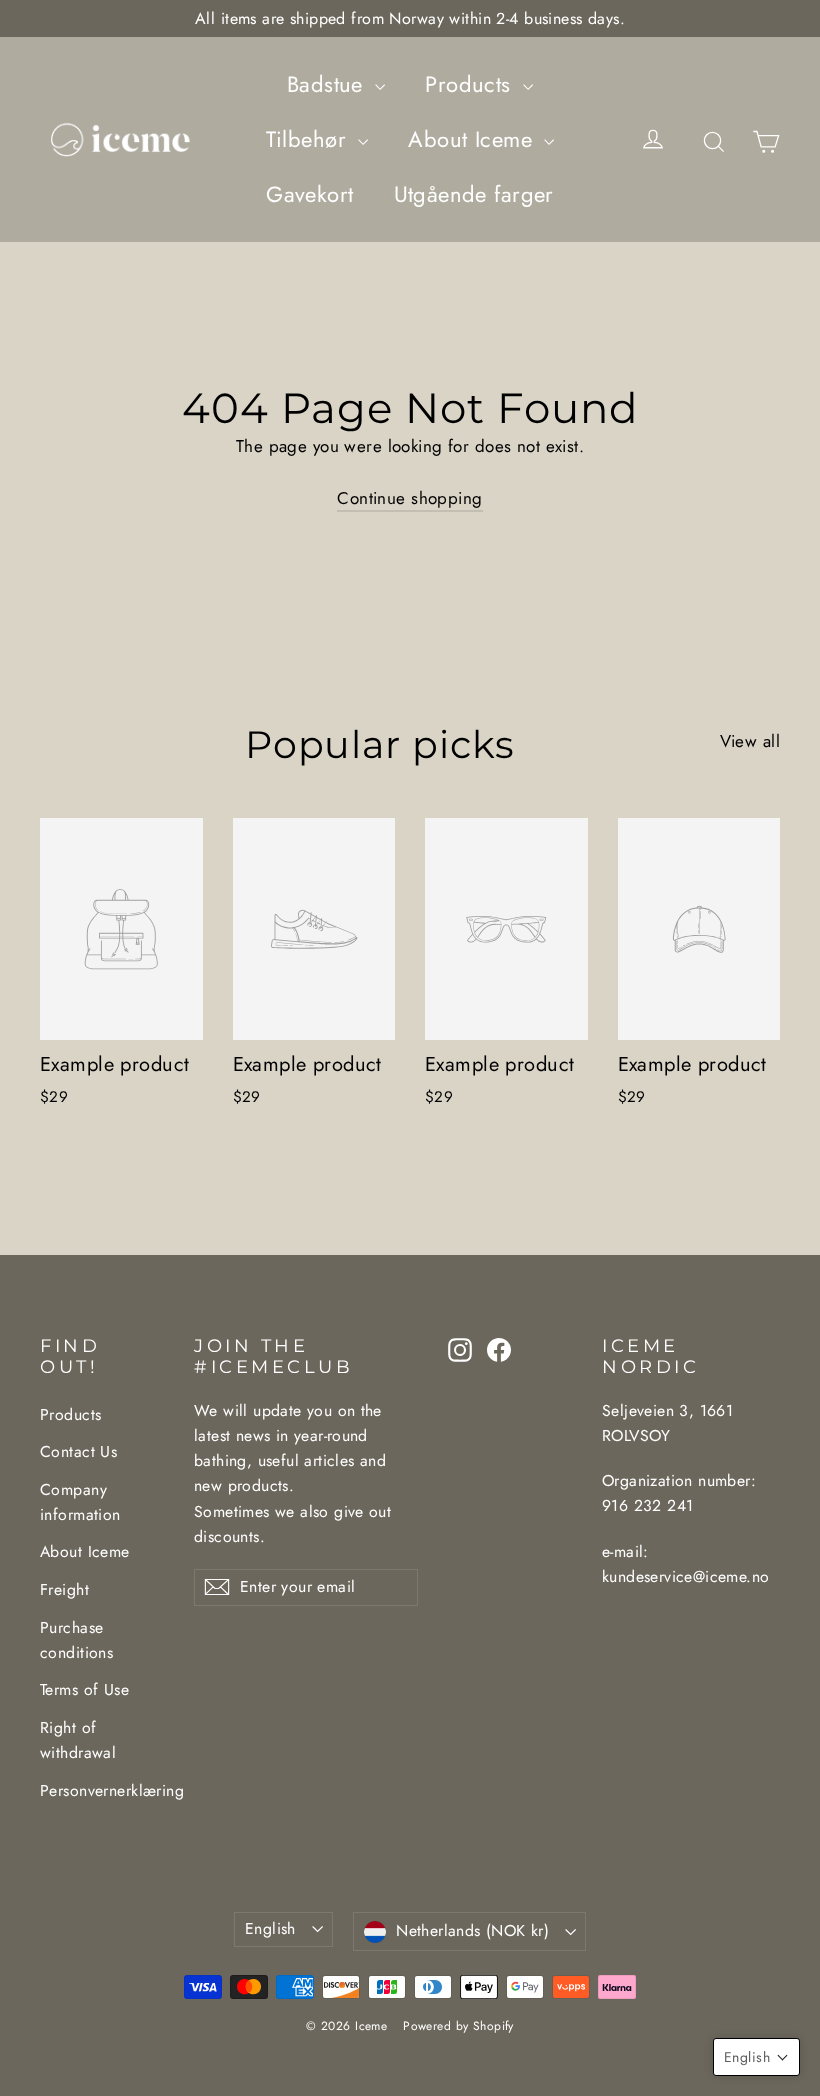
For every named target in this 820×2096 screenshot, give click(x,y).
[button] (756, 2057)
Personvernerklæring (102, 1790)
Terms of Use (84, 1689)
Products (471, 84)
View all (750, 741)
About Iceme (473, 139)
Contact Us (78, 1451)
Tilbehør (310, 139)
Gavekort (309, 194)
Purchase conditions (76, 1640)
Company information (80, 1502)
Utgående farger (474, 194)
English (270, 1928)
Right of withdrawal (78, 1740)
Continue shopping (409, 498)
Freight (64, 1589)
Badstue (328, 84)
